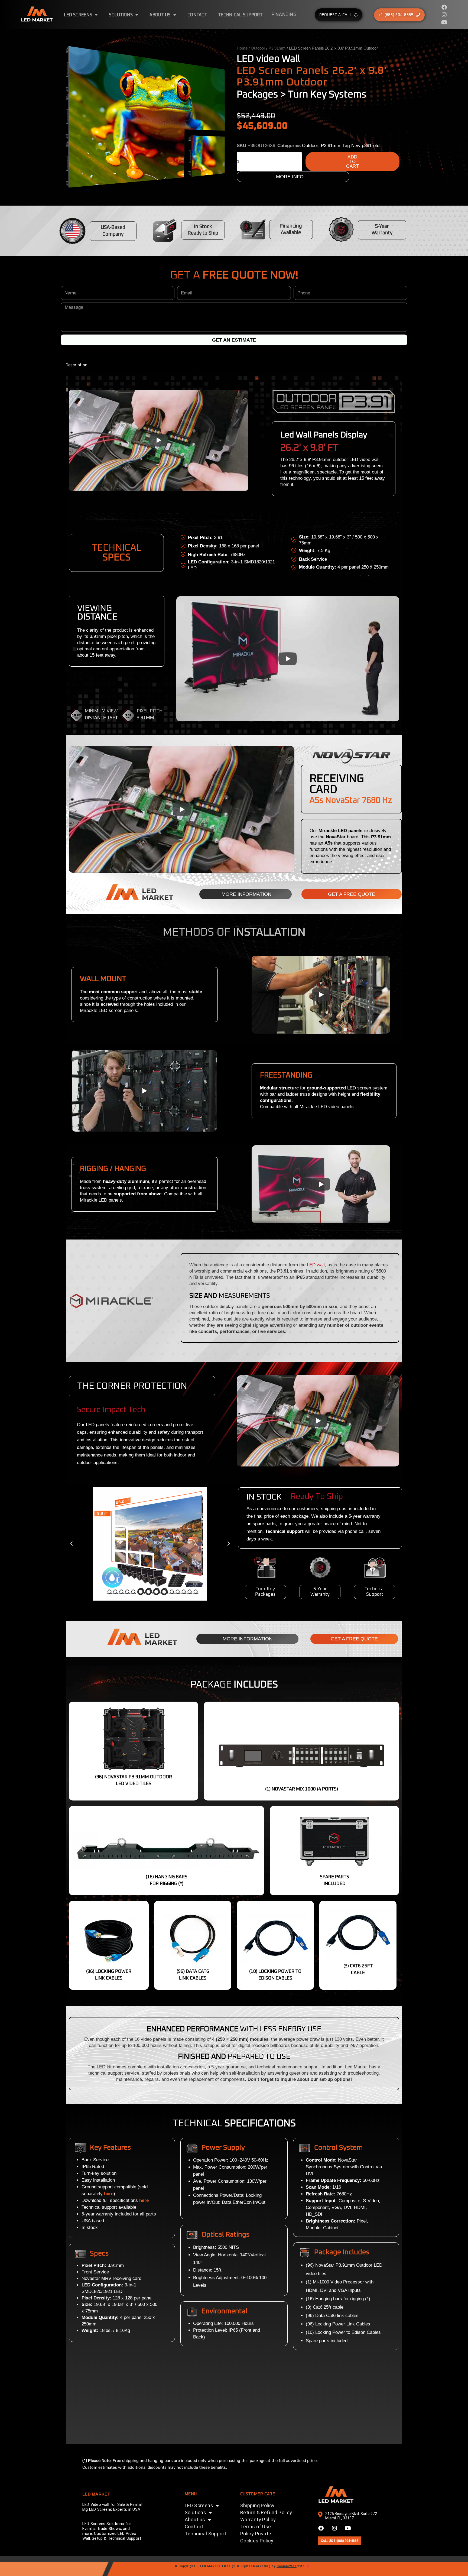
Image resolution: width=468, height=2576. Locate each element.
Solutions (121, 15)
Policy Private (256, 2534)
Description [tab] (77, 365)
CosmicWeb (286, 2566)
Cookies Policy (257, 2541)
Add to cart (352, 162)
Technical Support (240, 15)
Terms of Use (256, 2527)
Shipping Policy (257, 2505)
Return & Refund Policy (266, 2512)
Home (242, 48)
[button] (71, 1544)
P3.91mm (277, 48)
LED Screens (78, 15)
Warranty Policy (258, 2520)
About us (160, 15)
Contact (197, 15)
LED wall (316, 1265)
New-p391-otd (365, 146)
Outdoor (258, 48)
